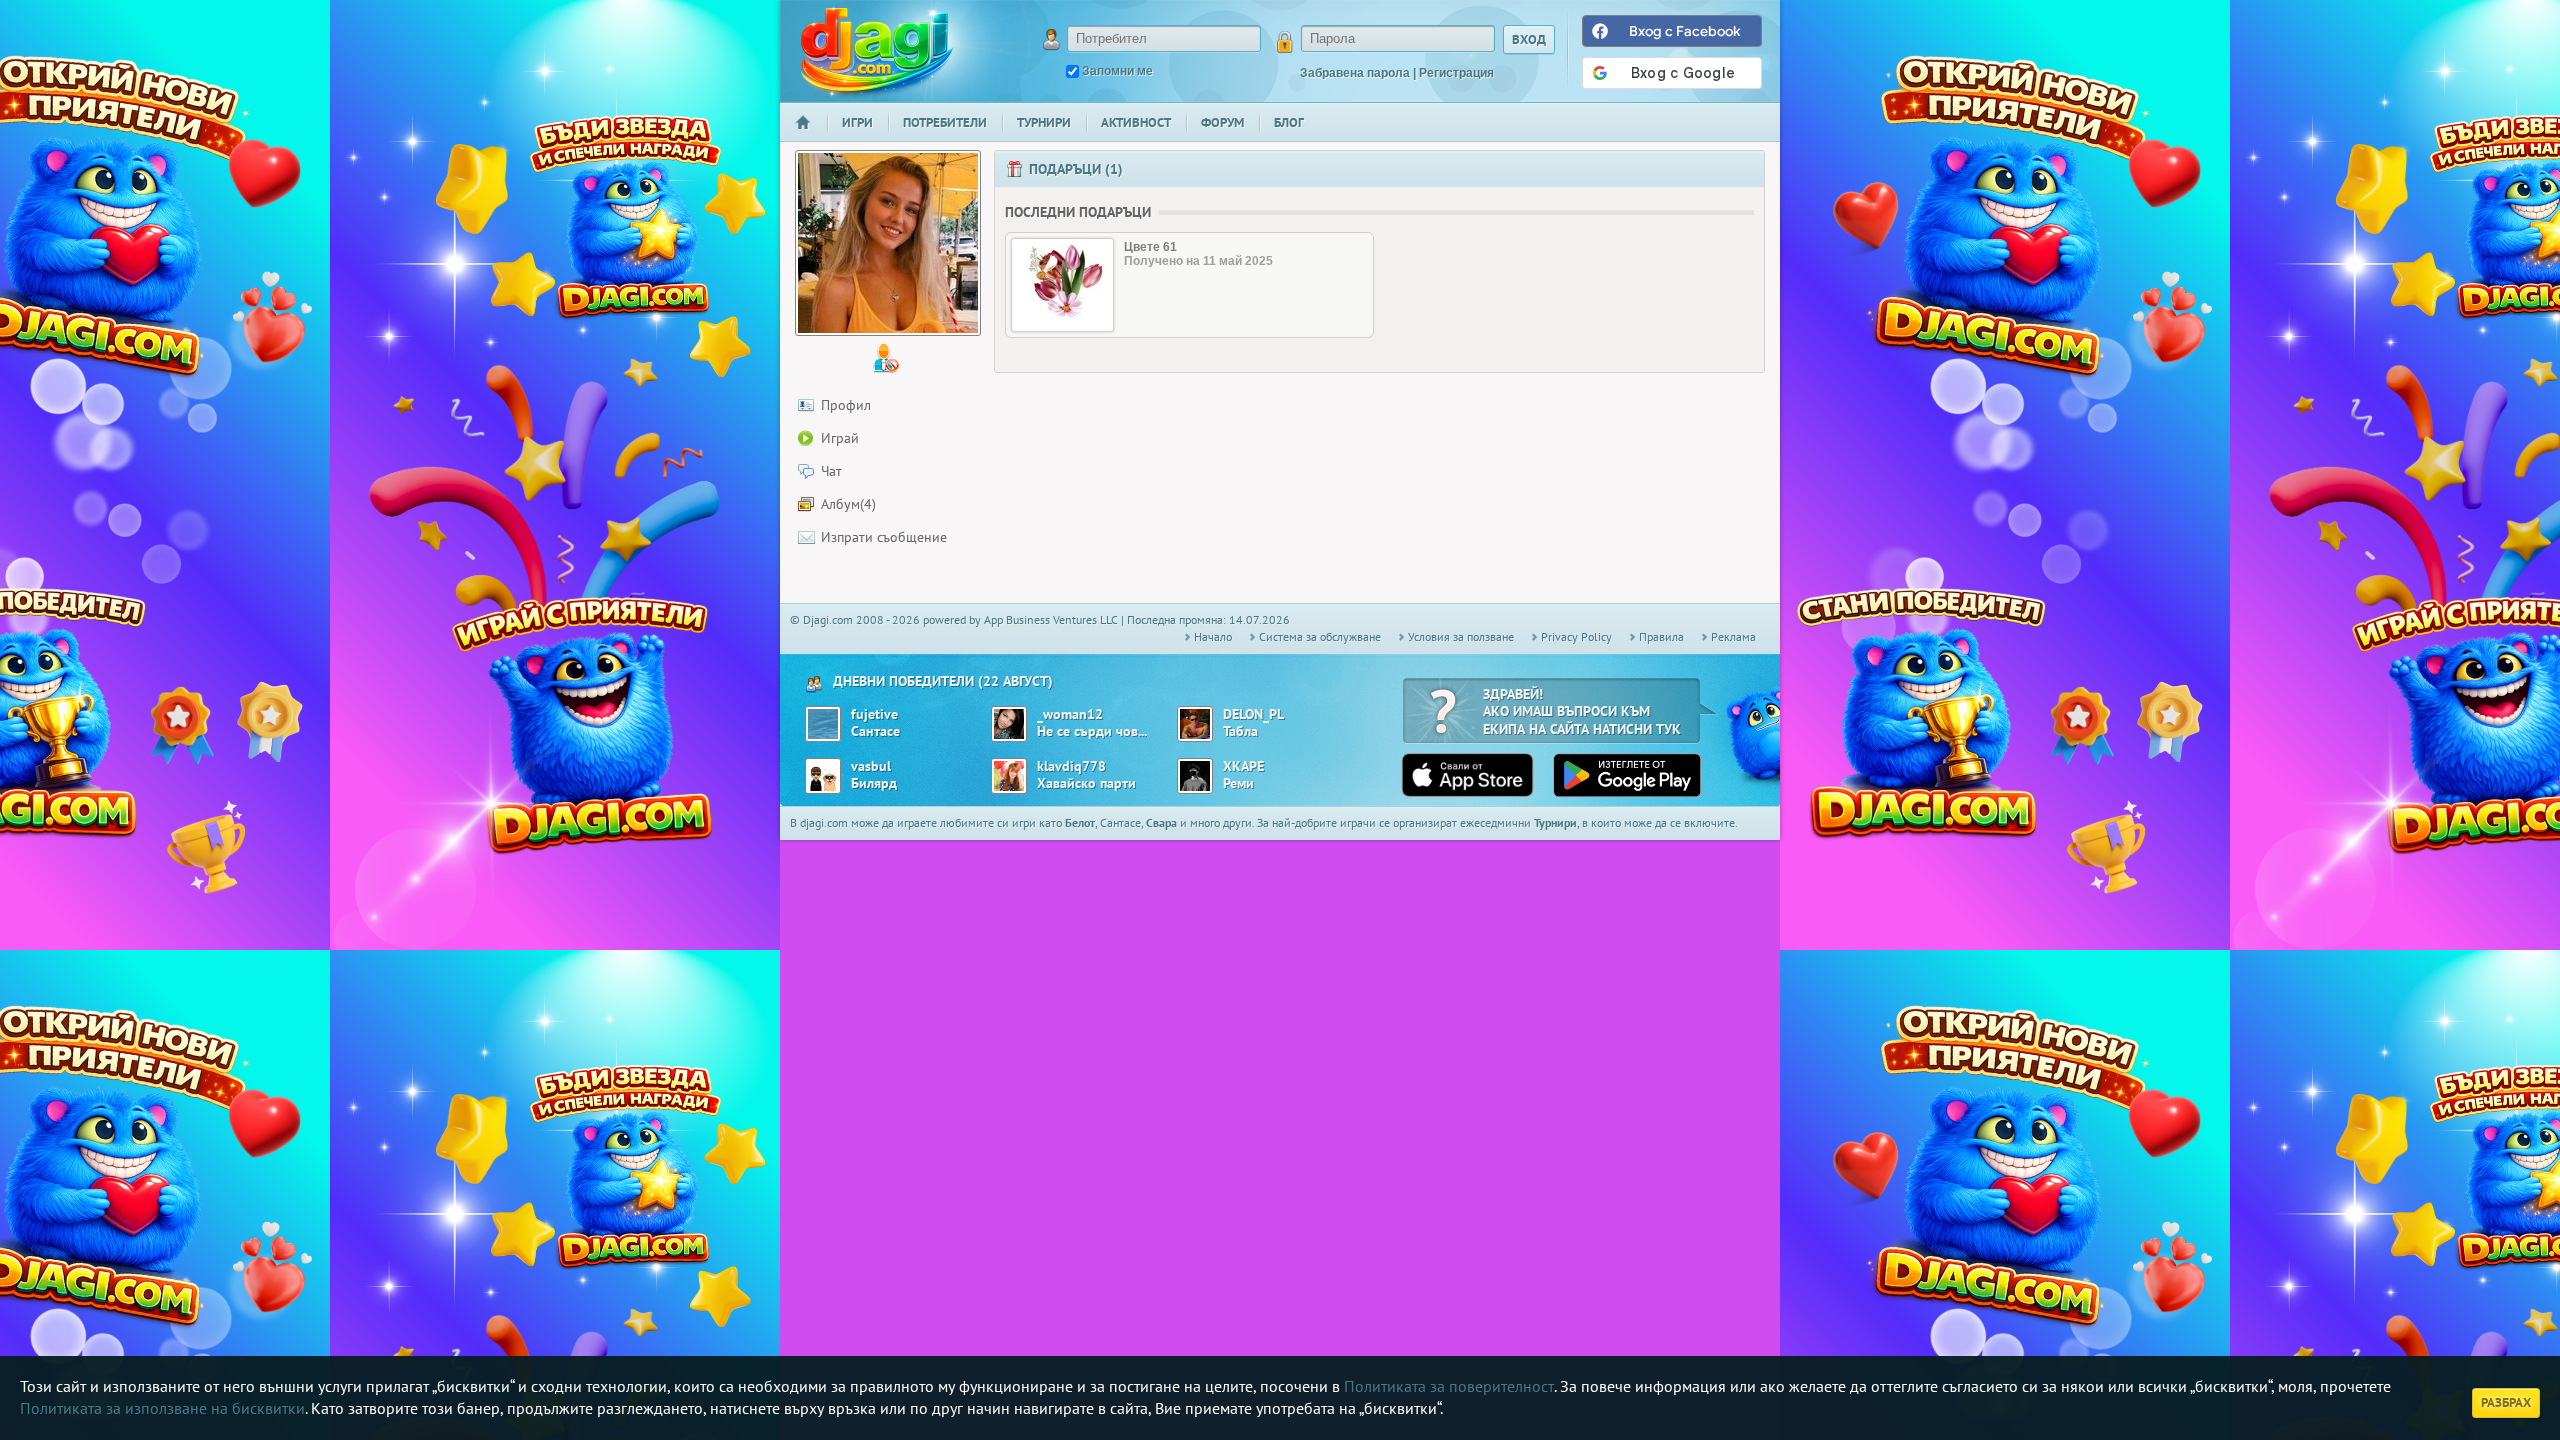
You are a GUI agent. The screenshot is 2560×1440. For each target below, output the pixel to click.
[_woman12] (1009, 724)
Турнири (1044, 122)
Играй (840, 438)
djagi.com (877, 50)
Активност (1136, 122)
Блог (1289, 122)
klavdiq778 (1071, 766)
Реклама (1733, 636)
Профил (846, 405)
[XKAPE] (1195, 776)
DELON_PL (1253, 714)
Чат (831, 471)
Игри (857, 122)
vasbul (871, 766)
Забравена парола (1355, 73)
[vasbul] (823, 776)
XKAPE (1243, 766)
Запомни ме (1117, 71)
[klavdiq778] (1009, 776)
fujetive (874, 714)
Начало (811, 135)
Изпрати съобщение (884, 537)
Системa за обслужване (1320, 636)
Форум (1222, 122)
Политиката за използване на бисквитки (162, 1408)
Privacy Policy (1576, 636)
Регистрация (1456, 73)
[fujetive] (823, 724)
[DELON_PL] (1195, 724)
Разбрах (2506, 1402)
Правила (1661, 636)
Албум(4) (848, 504)
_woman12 (1070, 714)
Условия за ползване (1461, 636)
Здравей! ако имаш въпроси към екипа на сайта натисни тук (1582, 711)
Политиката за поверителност (1449, 1386)
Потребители (945, 122)
